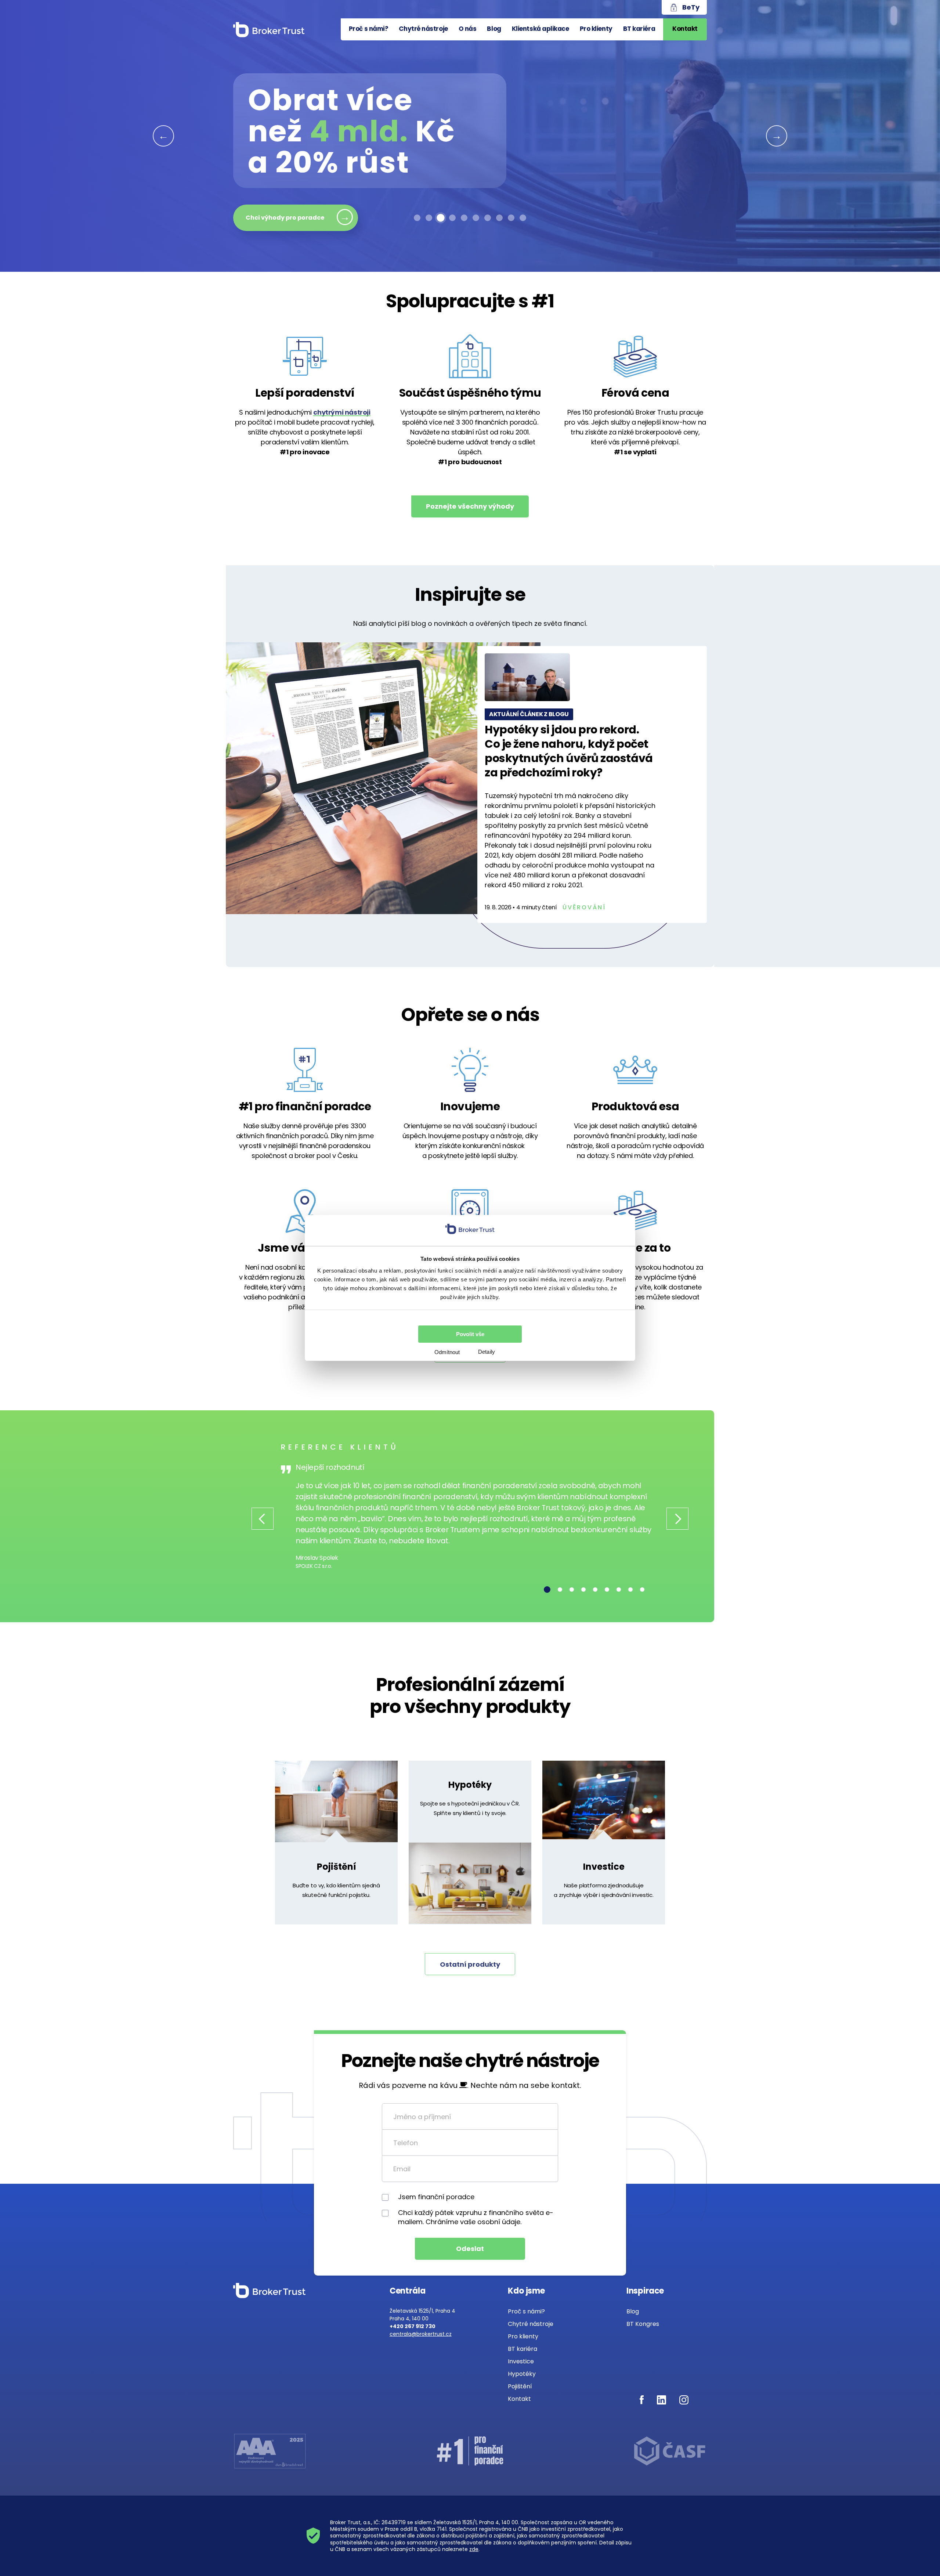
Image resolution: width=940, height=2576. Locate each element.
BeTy (691, 7)
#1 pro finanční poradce (305, 1106)
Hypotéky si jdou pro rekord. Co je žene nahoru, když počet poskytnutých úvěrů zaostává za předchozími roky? (569, 751)
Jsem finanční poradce (436, 2197)
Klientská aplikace (540, 29)
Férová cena (635, 393)
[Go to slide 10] (523, 218)
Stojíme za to (635, 1248)
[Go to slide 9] (511, 218)
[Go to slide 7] (488, 218)
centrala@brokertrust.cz (421, 2334)
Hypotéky (470, 1785)
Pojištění (337, 1867)
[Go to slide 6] (476, 218)
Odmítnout (447, 1352)
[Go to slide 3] (441, 218)
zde (474, 2549)
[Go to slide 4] (452, 218)
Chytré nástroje (423, 29)
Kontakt (685, 29)
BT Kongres (643, 2324)
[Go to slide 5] (464, 218)
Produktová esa (635, 1106)
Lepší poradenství (305, 393)
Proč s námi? (369, 29)
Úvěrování (584, 907)
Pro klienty (596, 29)
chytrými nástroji (342, 412)
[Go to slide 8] (499, 218)
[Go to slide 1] (417, 218)
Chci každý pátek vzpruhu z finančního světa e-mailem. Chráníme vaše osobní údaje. (476, 2217)
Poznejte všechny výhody (470, 506)
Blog (494, 29)
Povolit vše (470, 1334)
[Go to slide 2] (429, 218)
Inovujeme (470, 1106)
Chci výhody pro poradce (285, 218)
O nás (468, 29)
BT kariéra (639, 29)
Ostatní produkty (470, 1964)
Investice (604, 1867)
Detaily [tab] (487, 1352)
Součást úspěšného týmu (470, 393)
